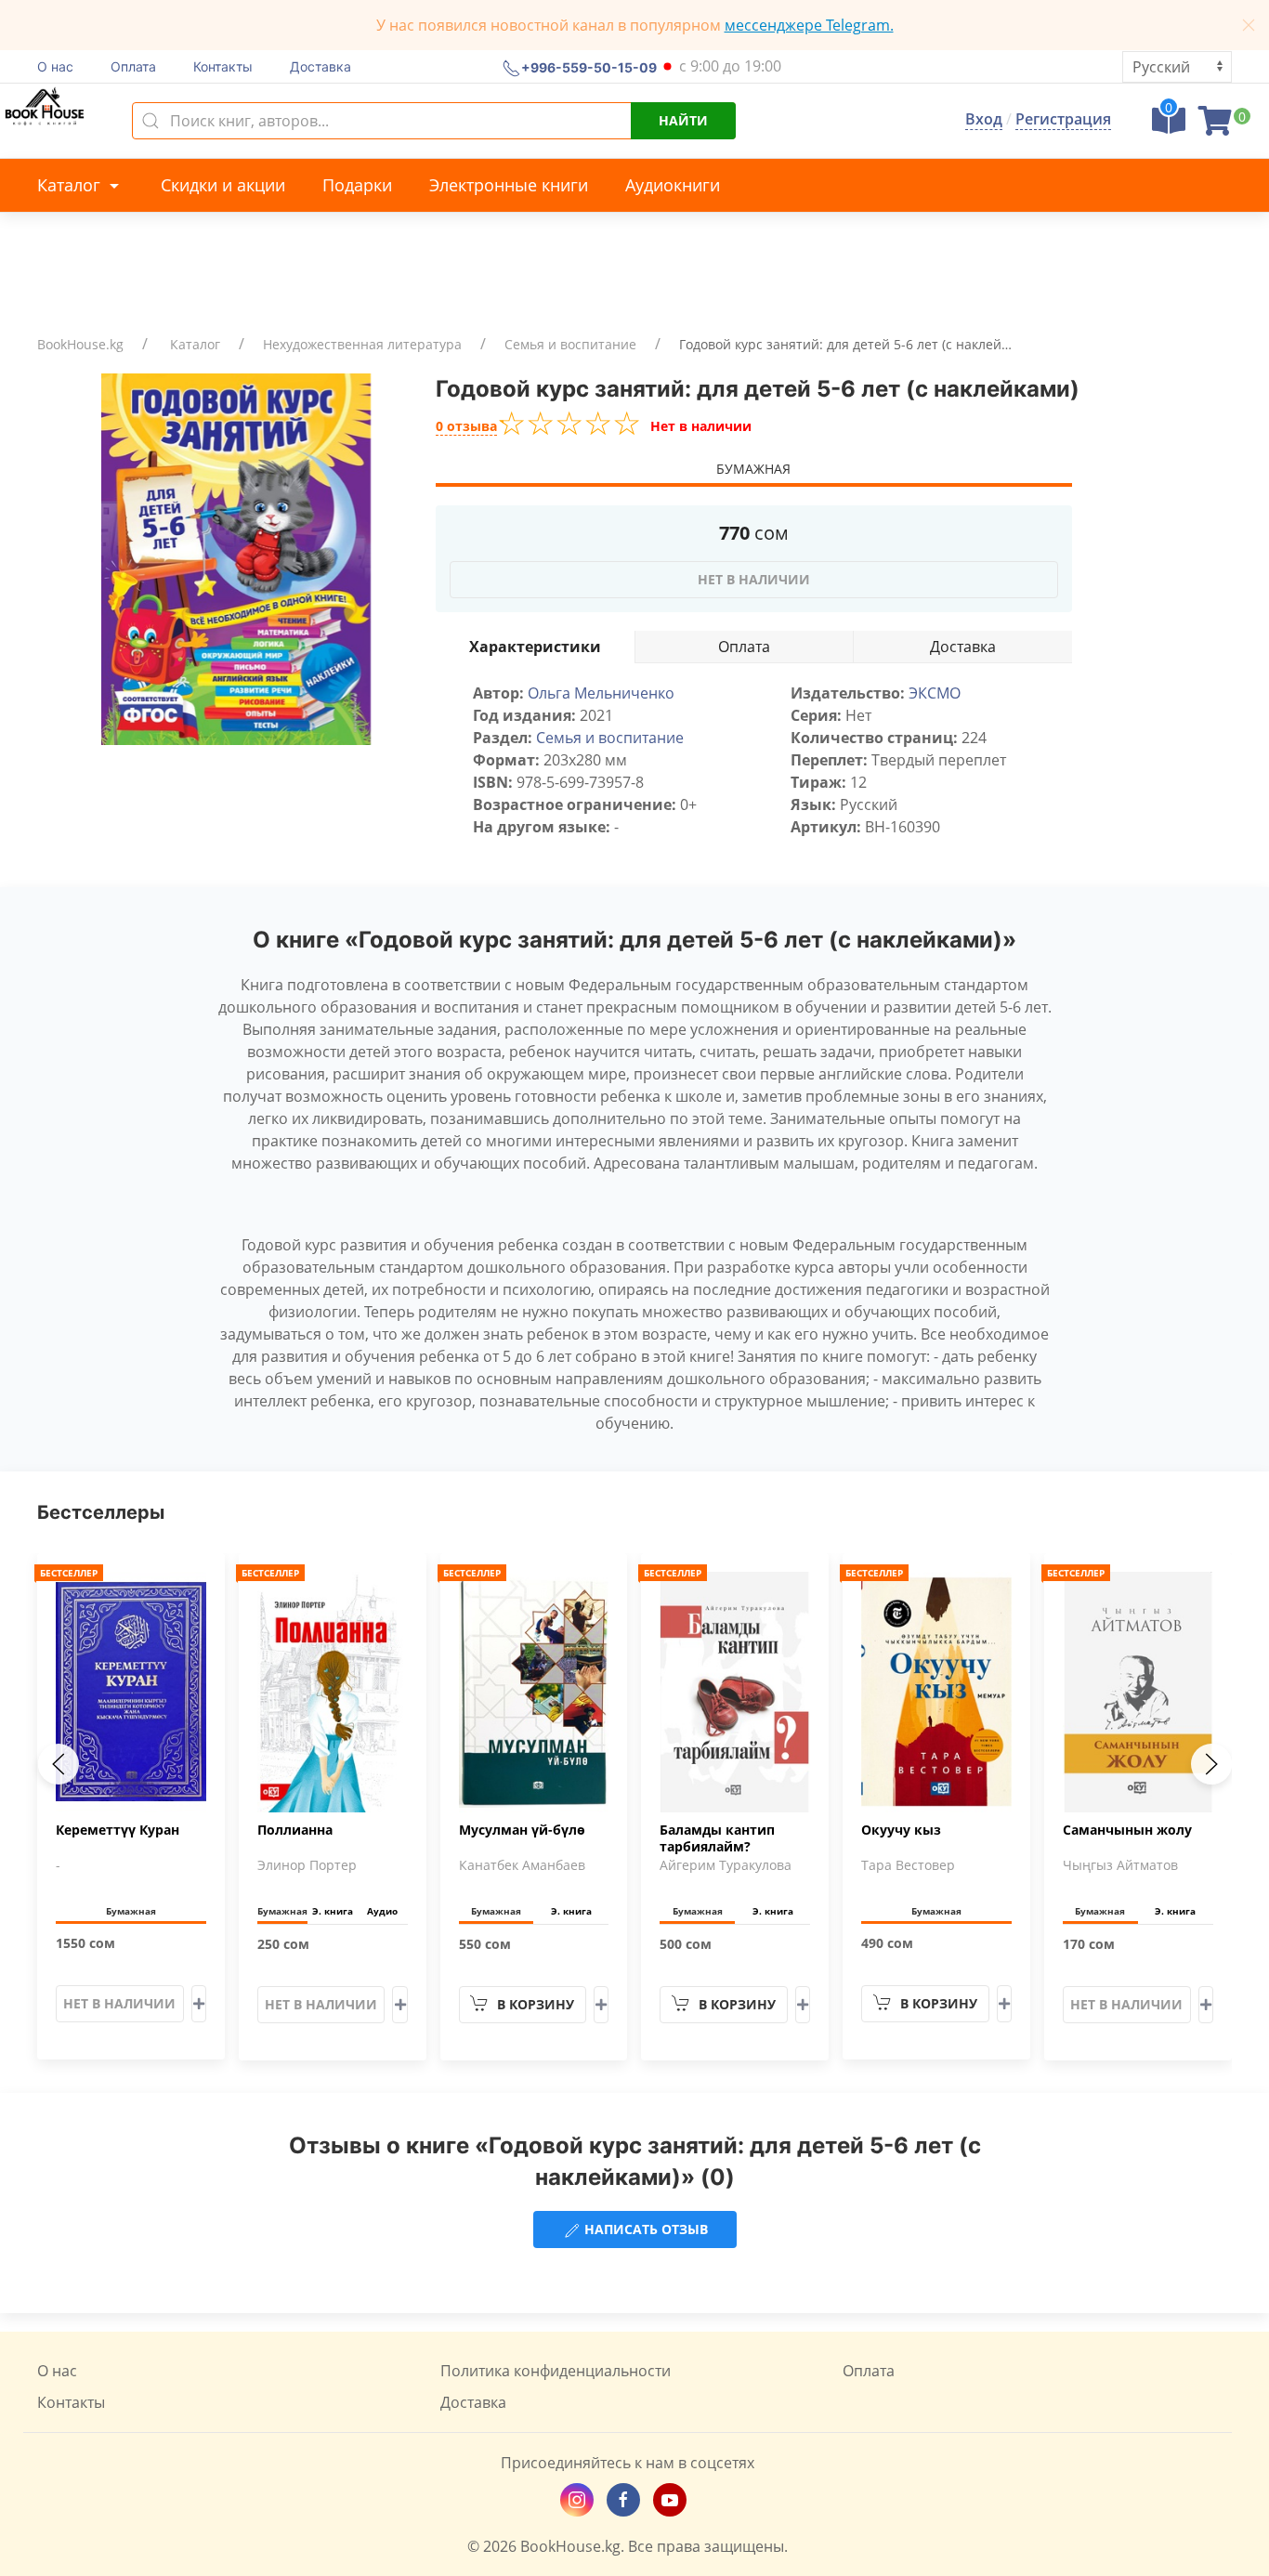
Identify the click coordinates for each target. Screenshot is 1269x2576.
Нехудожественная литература (362, 344)
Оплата (133, 66)
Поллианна (295, 1830)
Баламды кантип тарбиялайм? (717, 1838)
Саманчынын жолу (1127, 1830)
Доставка (321, 66)
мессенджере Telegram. (809, 25)
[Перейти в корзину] (1215, 126)
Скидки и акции (223, 185)
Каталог (71, 185)
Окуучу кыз (901, 1830)
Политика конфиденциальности (556, 2371)
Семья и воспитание (570, 344)
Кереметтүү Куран (118, 1830)
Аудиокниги (673, 185)
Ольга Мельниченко (601, 693)
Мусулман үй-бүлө (522, 1830)
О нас (55, 66)
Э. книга (333, 1911)
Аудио (382, 1911)
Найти (683, 120)
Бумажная (753, 469)
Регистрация (1063, 119)
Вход (984, 119)
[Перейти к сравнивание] (1169, 126)
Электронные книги (509, 185)
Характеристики (535, 647)
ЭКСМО (935, 693)
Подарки (357, 185)
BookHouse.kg (80, 344)
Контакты (223, 66)
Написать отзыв (644, 2229)
